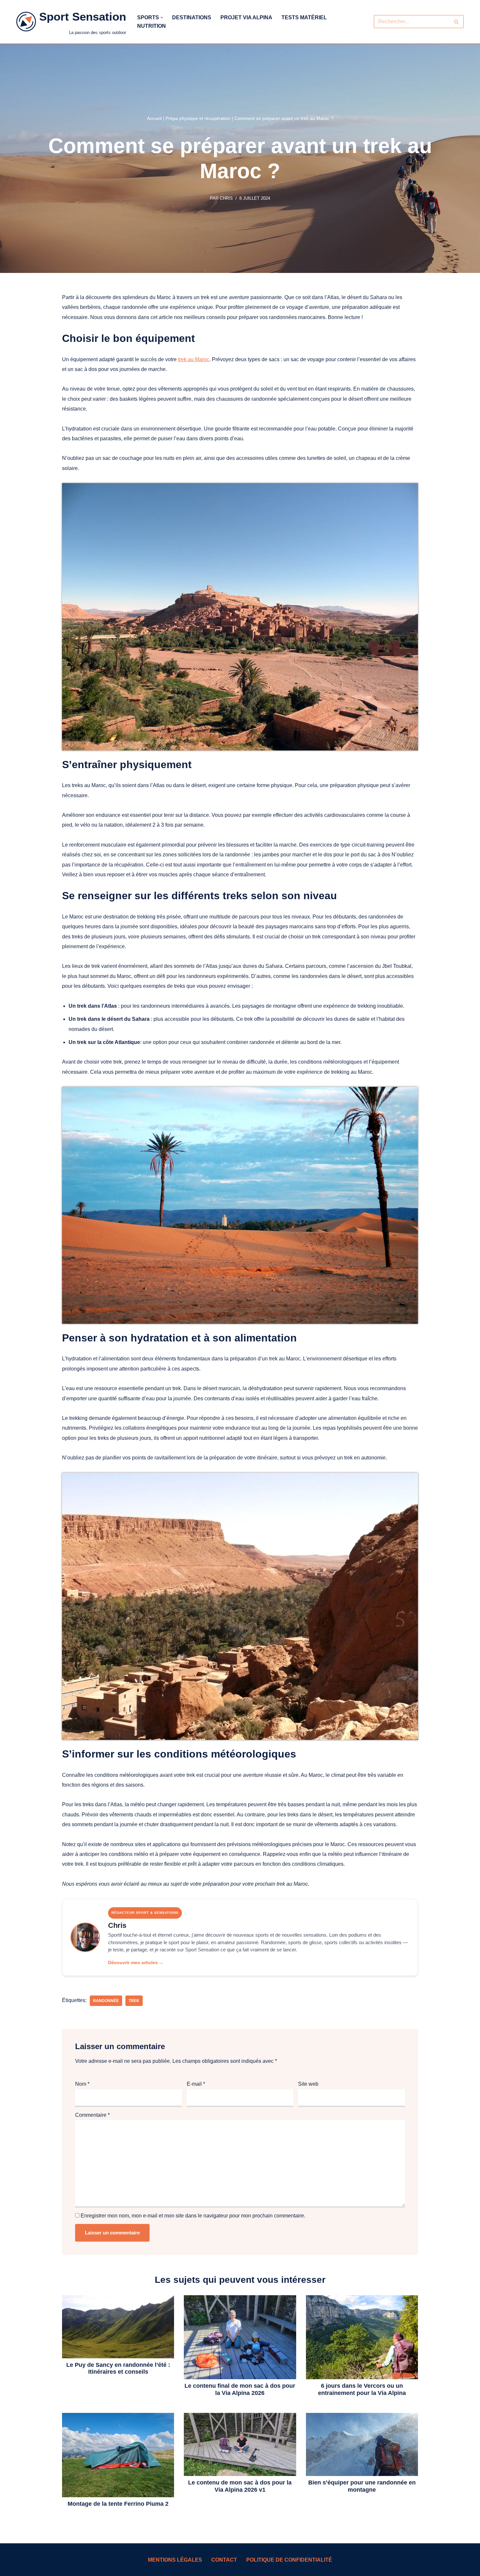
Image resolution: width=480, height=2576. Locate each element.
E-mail (196, 2084)
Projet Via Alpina (246, 17)
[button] (162, 17)
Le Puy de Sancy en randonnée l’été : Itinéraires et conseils (118, 2368)
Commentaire (92, 2115)
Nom (82, 2084)
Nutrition (152, 26)
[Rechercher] (456, 22)
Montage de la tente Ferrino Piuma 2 (118, 2504)
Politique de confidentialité (289, 2560)
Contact (224, 2560)
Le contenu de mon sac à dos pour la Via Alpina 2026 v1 (240, 2486)
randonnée (106, 2001)
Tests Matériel (304, 17)
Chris (226, 198)
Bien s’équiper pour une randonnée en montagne (362, 2486)
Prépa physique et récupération (198, 118)
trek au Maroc (194, 359)
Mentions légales (175, 2560)
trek (134, 2001)
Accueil (154, 118)
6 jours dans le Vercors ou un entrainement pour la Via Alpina (362, 2389)
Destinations (192, 17)
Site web (308, 2084)
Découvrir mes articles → (136, 1962)
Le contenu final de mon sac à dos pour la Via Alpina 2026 (240, 2389)
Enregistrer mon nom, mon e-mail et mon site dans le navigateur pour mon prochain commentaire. (193, 2216)
